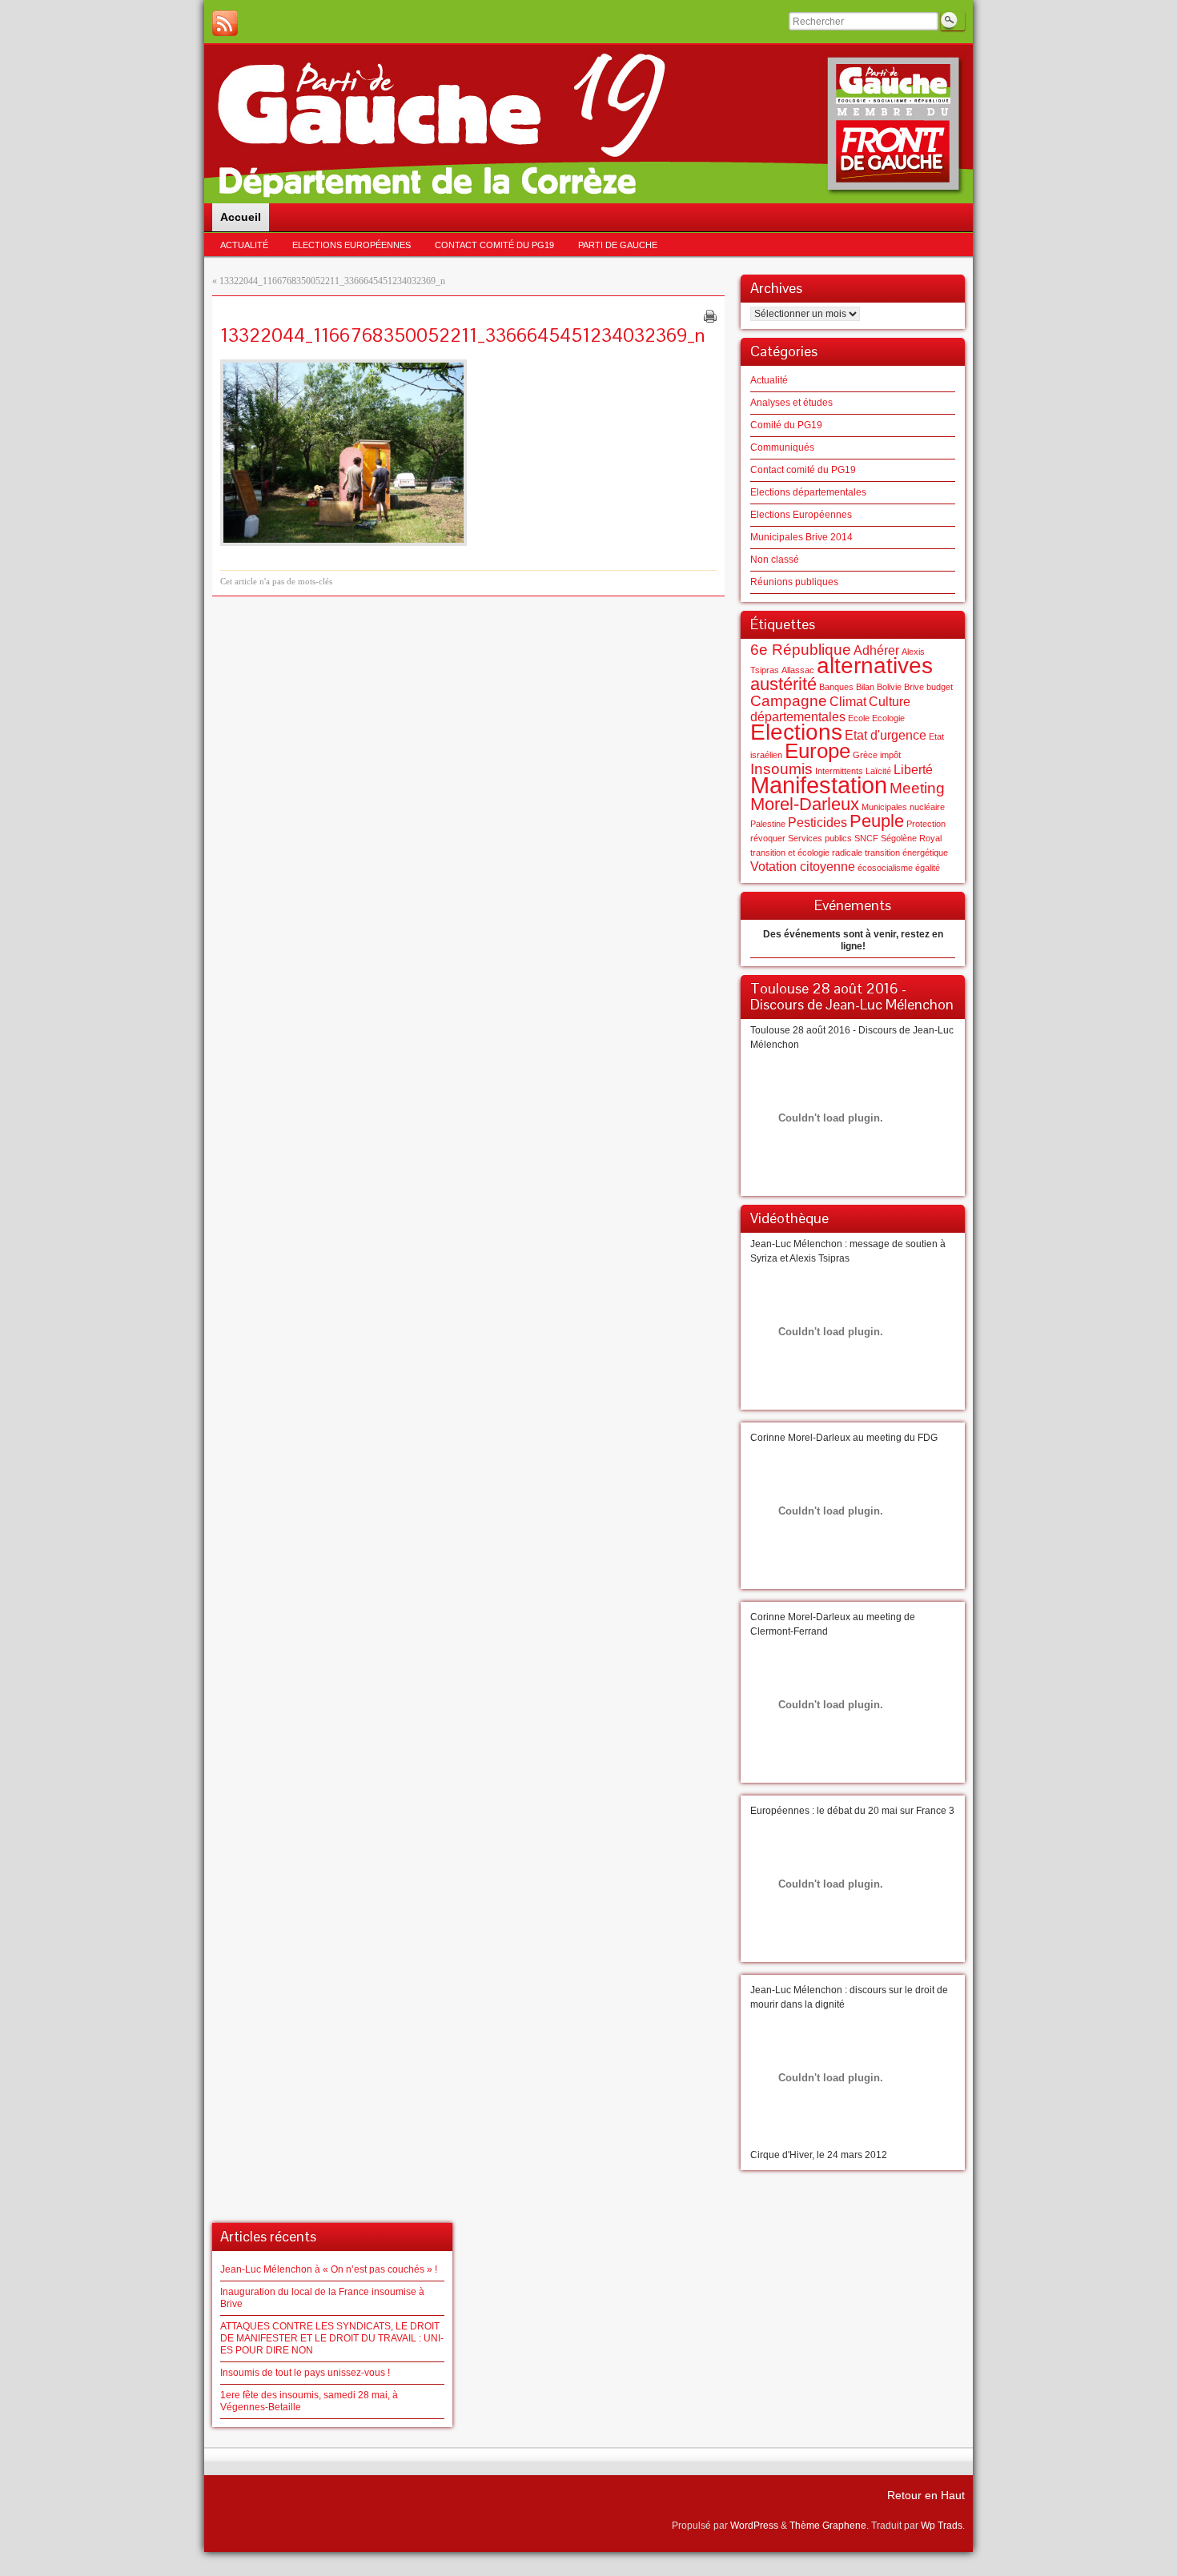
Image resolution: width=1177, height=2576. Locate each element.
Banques (836, 687)
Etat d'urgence (886, 735)
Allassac (798, 670)
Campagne (789, 701)
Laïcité (878, 771)
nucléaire (927, 807)
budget (940, 687)
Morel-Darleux (805, 804)
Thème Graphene (828, 2526)
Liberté (913, 770)
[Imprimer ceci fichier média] (710, 316)
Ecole (859, 718)
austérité (783, 684)
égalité (928, 868)
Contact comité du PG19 (494, 245)
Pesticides (817, 823)
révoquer (768, 838)
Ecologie (888, 718)
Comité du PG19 (786, 425)
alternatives (875, 666)
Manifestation (819, 785)
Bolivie (889, 687)
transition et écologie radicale (806, 853)
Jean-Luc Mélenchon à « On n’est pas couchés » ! (329, 2269)
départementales (798, 717)
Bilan (865, 687)
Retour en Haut (926, 2495)
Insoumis (781, 769)
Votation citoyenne (803, 867)
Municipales (884, 807)
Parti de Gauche (618, 245)
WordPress (754, 2526)
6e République (801, 650)
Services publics (820, 838)
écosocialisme (885, 868)
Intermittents (839, 771)
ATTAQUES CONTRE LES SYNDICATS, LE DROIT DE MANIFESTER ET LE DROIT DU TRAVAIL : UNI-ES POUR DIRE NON (332, 2338)
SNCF (866, 838)
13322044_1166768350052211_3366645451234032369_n (332, 281)
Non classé (775, 560)
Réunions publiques (794, 582)
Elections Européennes (351, 245)
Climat (848, 702)
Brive (914, 687)
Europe (817, 751)
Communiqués (782, 447)
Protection (926, 824)
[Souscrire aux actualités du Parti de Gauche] (225, 23)
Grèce (865, 755)
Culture (890, 702)
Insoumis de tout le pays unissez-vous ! (305, 2373)
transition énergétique (906, 853)
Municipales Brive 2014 (801, 537)
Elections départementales (808, 492)
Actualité (244, 245)
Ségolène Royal (911, 838)
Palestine (768, 824)
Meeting (917, 788)
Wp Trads (942, 2526)
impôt (890, 755)
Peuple (877, 821)
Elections (796, 732)
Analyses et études (791, 403)
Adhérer (876, 650)
